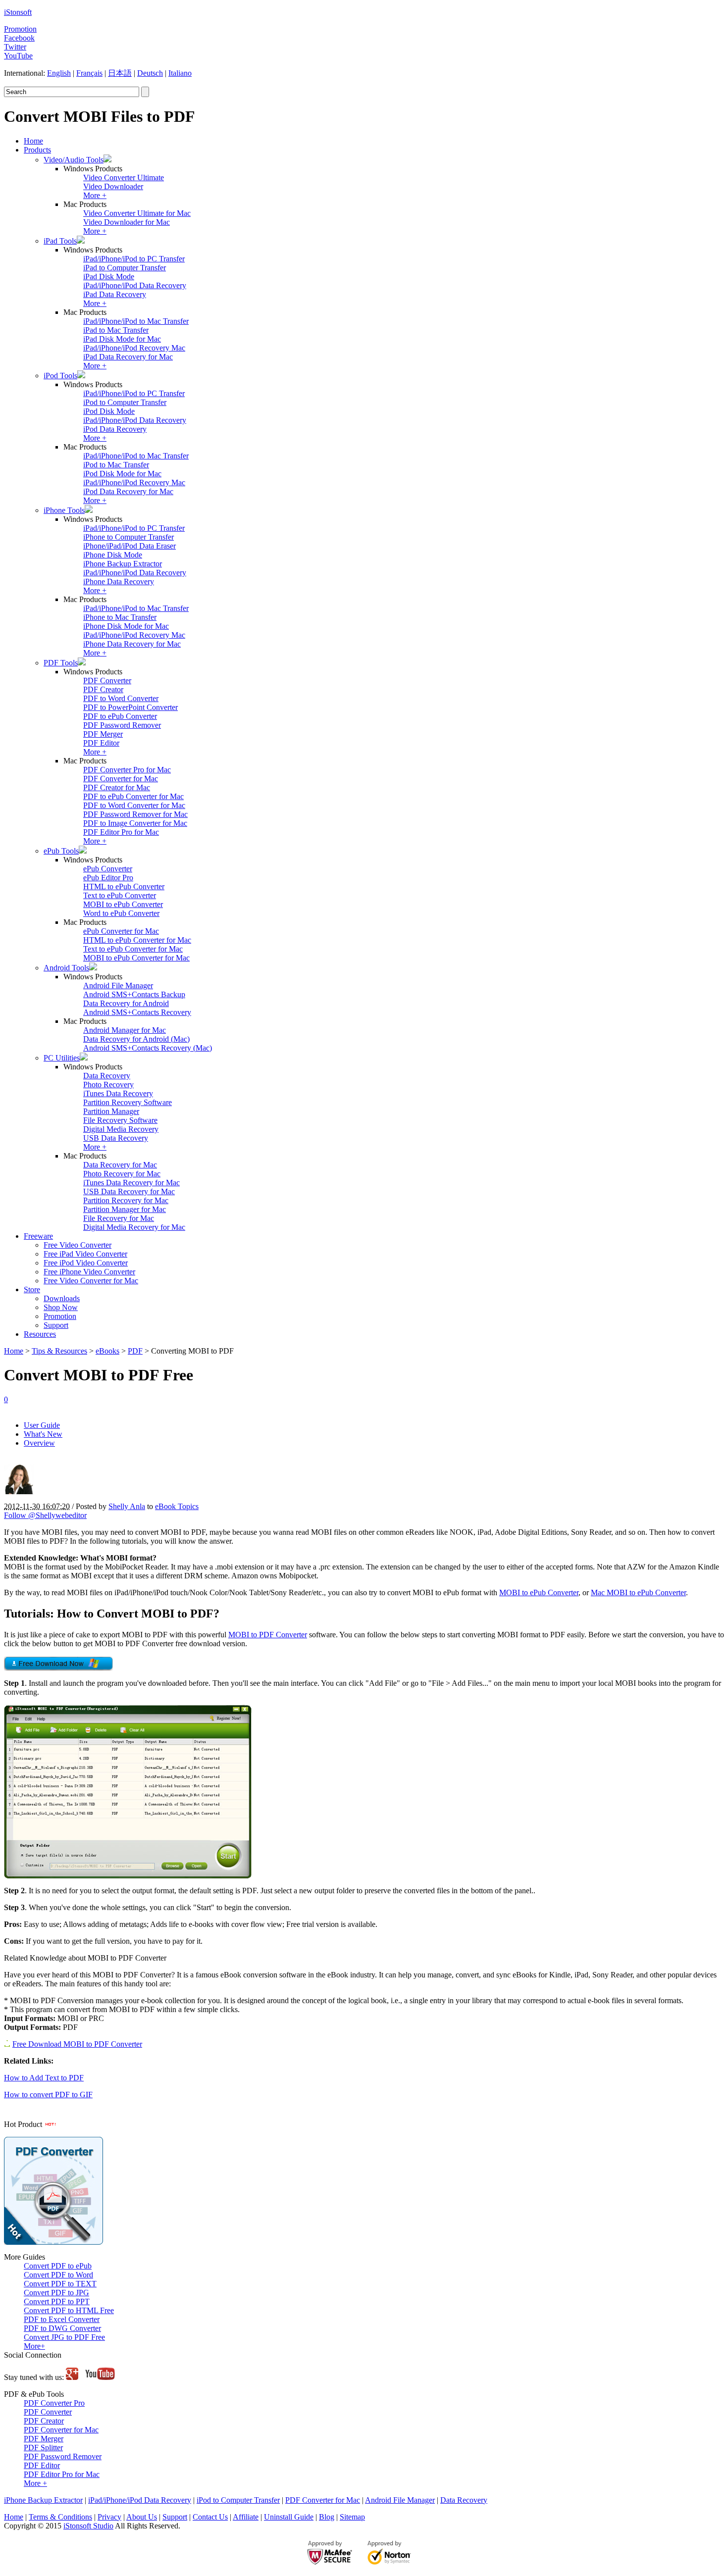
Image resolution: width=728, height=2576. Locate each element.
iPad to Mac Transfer (116, 330)
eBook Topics (177, 1506)
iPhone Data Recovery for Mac (132, 644)
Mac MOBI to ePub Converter (638, 1592)
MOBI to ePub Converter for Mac (136, 958)
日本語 (120, 73)
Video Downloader (113, 186)
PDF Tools (61, 663)
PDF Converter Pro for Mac (127, 770)
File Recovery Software (120, 1120)
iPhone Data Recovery (119, 581)
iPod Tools (60, 376)
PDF (135, 1351)
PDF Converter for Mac (121, 779)
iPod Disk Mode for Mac (122, 474)
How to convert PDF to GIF (48, 2095)
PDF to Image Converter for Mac (135, 823)
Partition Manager (111, 1111)
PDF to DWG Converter (62, 2328)
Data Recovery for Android (126, 1003)
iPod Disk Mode (109, 411)
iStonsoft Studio (88, 2526)
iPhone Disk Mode (113, 555)
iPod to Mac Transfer (116, 465)
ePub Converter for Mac (121, 931)
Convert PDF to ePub (58, 2266)
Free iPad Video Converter (85, 1254)
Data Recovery (107, 1076)
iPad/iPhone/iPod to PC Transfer (134, 259)
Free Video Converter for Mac (91, 1281)
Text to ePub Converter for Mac (133, 949)
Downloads (62, 1298)
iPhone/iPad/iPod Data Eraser (130, 546)
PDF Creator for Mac (117, 787)
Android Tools (66, 968)
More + (95, 195)
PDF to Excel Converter (62, 2319)
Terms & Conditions (60, 2517)
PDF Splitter (43, 2448)
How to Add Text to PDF (44, 2078)
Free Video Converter (78, 1245)
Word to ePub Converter (121, 913)
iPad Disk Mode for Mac (122, 339)
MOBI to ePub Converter (123, 904)
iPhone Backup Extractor (123, 564)
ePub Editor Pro (108, 878)
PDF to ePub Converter (120, 716)
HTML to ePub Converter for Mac (137, 940)
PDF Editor (101, 743)
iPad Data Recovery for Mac (128, 357)
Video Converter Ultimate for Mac (137, 213)
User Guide (42, 1425)
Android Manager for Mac (125, 1030)
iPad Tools (60, 241)
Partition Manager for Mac (125, 1209)
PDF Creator (103, 689)
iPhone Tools (64, 510)
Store (32, 1289)
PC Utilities (62, 1058)
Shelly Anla (127, 1506)
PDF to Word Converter (121, 698)
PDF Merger (103, 734)
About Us (142, 2517)
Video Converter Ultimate (124, 177)
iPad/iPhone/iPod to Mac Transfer (136, 321)
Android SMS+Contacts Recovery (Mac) (148, 1048)
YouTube (18, 56)
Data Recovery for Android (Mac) (136, 1039)
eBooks (107, 1351)
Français (89, 73)
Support (56, 1325)
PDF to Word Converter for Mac (134, 805)
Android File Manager (118, 985)
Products (37, 150)
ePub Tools (61, 851)
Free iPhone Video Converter (89, 1272)
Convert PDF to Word (58, 2275)
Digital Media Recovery (121, 1129)
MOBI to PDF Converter (268, 1635)
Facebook (19, 38)
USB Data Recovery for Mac (129, 1191)
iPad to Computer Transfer (125, 268)
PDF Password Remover (122, 725)
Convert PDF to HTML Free (69, 2310)
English (59, 73)
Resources (40, 1334)
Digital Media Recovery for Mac (134, 1227)
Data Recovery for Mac (120, 1165)
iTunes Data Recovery (118, 1093)
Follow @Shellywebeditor (45, 1515)
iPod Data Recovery (115, 429)
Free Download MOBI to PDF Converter (77, 2044)
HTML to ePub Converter (124, 886)
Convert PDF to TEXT (60, 2284)
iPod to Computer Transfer (125, 402)
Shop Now (61, 1307)
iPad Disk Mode (109, 277)
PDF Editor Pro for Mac (121, 832)
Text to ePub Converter (120, 895)
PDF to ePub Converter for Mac (133, 796)
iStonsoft (18, 12)
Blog (327, 2517)
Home (33, 141)
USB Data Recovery (116, 1138)
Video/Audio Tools (74, 160)
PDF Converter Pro (54, 2403)
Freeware (38, 1236)
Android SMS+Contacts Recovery (137, 1012)
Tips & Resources (59, 1351)
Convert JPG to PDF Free (64, 2337)
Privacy (109, 2517)
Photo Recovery (108, 1085)
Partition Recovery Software (128, 1102)
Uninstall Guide (289, 2517)
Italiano (180, 73)
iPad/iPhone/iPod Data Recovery (135, 285)
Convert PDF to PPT (57, 2301)
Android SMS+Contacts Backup (134, 994)
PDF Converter (107, 681)
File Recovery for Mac (119, 1218)
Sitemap (352, 2517)
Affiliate (246, 2517)
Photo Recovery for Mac (122, 1174)
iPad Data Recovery (115, 294)
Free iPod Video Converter (86, 1263)
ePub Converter (108, 869)
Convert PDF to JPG (56, 2293)
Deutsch (150, 73)
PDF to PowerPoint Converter (130, 707)
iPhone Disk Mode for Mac (126, 626)
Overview (39, 1443)
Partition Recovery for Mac (126, 1200)
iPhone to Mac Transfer (120, 617)
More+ (34, 2346)
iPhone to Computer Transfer (129, 537)
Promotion (20, 29)
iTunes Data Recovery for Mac (131, 1183)
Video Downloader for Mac (127, 222)
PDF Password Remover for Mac (135, 814)
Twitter (15, 47)
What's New (43, 1434)
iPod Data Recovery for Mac (128, 491)
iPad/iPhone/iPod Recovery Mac (134, 348)
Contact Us (210, 2517)
